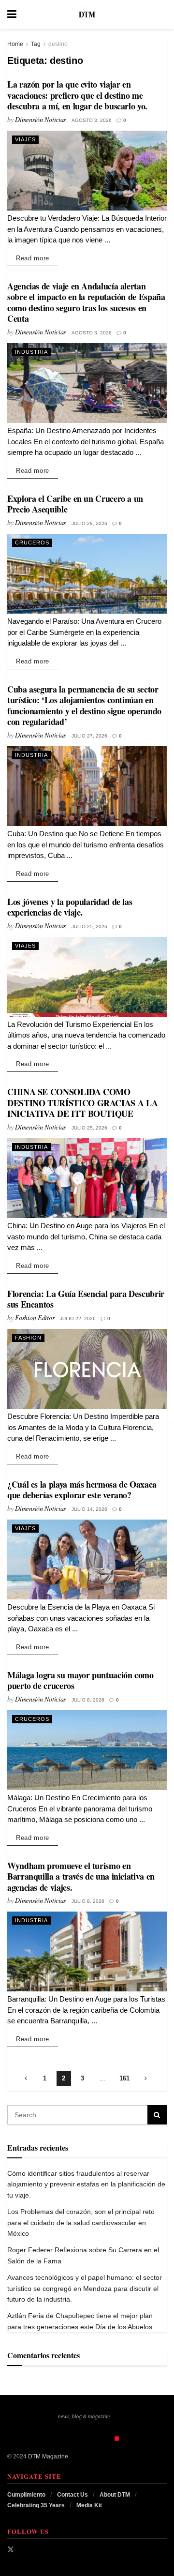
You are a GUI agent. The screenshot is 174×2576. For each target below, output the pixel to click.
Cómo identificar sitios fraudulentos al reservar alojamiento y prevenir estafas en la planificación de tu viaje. (86, 2184)
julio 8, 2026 (88, 1700)
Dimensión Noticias (40, 119)
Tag (36, 44)
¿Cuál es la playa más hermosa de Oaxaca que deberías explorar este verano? (82, 1490)
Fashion (28, 1338)
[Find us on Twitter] (11, 2549)
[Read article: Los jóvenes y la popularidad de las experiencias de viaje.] (87, 977)
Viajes (25, 139)
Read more (37, 258)
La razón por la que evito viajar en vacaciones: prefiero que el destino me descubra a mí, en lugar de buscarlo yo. (77, 95)
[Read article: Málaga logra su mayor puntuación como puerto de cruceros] (87, 1750)
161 (124, 2078)
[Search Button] (162, 15)
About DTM (115, 2495)
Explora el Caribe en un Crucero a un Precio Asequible (75, 504)
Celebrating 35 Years (36, 2505)
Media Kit (89, 2505)
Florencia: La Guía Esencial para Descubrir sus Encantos (86, 1299)
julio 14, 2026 (89, 1509)
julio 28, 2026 (89, 523)
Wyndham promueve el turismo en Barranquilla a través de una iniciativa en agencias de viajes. (81, 1876)
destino (58, 44)
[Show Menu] (12, 15)
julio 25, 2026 (89, 926)
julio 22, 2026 (78, 1318)
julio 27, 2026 (89, 736)
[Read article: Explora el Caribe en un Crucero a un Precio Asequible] (87, 574)
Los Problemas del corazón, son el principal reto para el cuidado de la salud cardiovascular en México (81, 2222)
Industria (31, 352)
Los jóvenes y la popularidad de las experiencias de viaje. (70, 907)
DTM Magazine (48, 2456)
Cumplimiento (26, 2495)
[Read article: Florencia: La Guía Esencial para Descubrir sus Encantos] (87, 1369)
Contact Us (72, 2495)
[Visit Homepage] (87, 15)
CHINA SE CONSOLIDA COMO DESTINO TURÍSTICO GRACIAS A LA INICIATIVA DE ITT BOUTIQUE (82, 1103)
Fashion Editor (35, 1318)
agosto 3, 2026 (92, 120)
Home (15, 44)
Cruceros (32, 542)
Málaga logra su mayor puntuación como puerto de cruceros (80, 1680)
